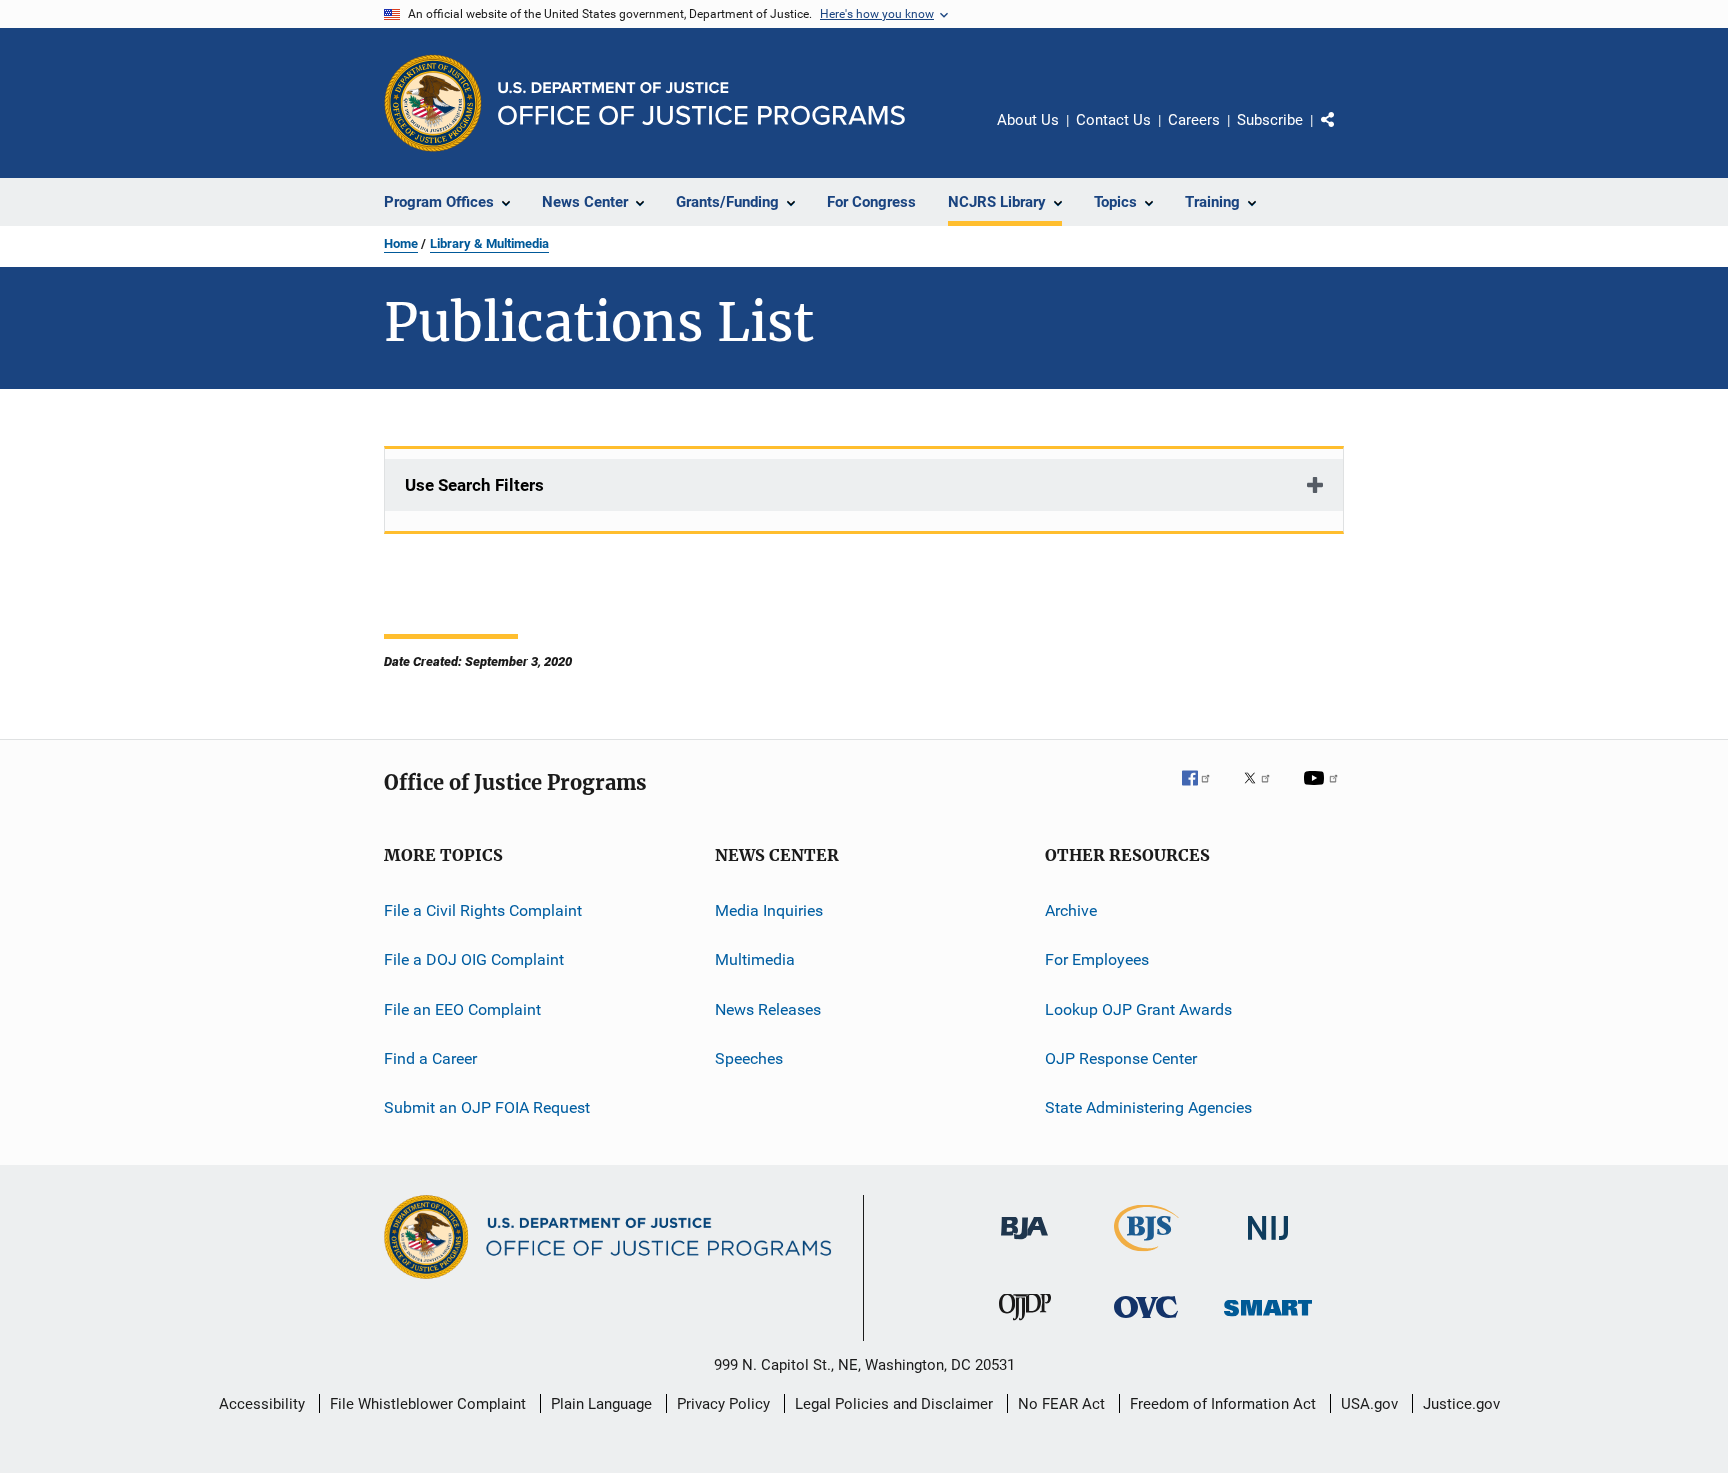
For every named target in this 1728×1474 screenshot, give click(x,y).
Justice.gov (1461, 1404)
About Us (1028, 120)
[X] (1264, 792)
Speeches (749, 1058)
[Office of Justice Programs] (433, 103)
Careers (1194, 120)
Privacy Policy (723, 1404)
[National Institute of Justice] (1268, 1243)
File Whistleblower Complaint (428, 1404)
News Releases (768, 1009)
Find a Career (430, 1058)
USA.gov (1369, 1404)
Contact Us (1113, 120)
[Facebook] (1204, 792)
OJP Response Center (1121, 1058)
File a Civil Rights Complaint (483, 910)
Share (1344, 134)
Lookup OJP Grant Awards (1138, 1009)
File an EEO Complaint (462, 1009)
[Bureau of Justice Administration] (1024, 1243)
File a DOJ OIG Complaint (474, 959)
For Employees (1097, 959)
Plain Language (601, 1404)
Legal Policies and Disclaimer (894, 1404)
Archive (1071, 910)
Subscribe (1270, 120)
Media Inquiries (769, 910)
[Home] (701, 103)
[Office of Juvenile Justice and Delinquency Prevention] (1025, 1324)
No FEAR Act (1061, 1404)
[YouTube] (1324, 792)
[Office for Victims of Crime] (1146, 1321)
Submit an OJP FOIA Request (487, 1107)
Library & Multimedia (489, 243)
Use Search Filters (474, 485)
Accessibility (262, 1404)
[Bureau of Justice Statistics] (1146, 1255)
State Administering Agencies (1148, 1107)
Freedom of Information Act (1223, 1404)
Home (401, 243)
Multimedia (755, 959)
